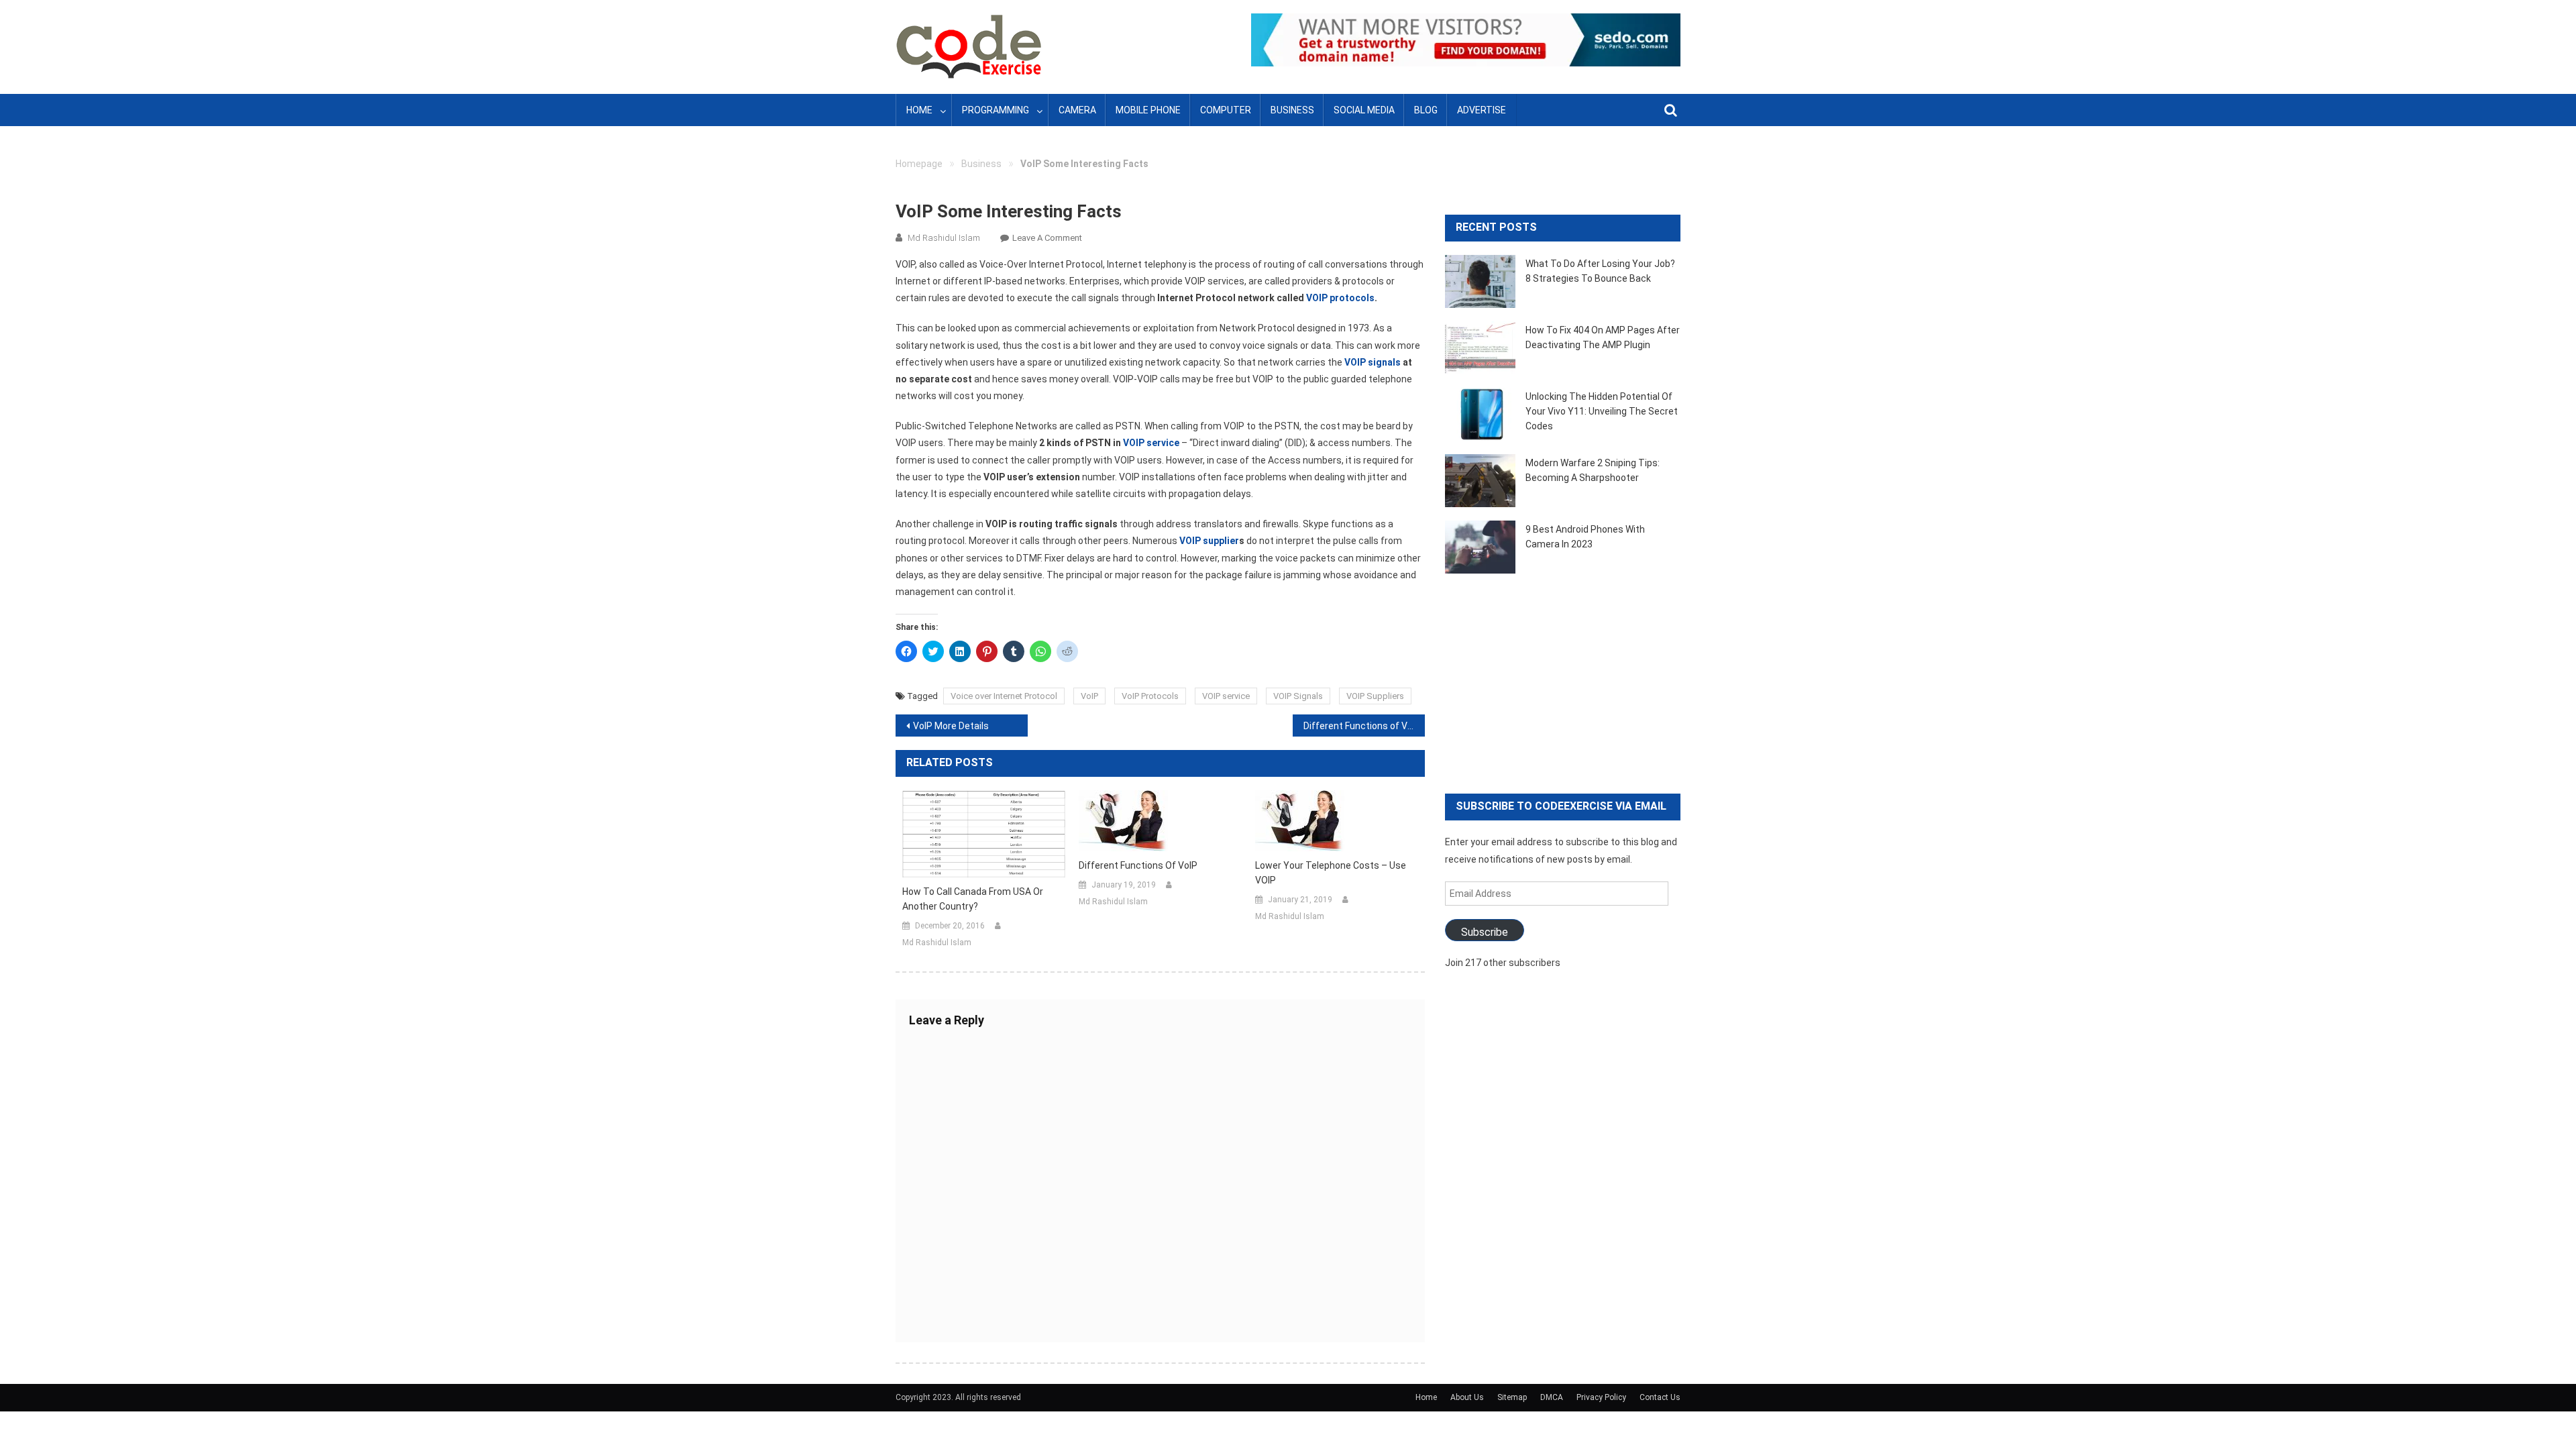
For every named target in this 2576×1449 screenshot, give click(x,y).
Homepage (919, 164)
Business (1292, 110)
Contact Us (1660, 1397)
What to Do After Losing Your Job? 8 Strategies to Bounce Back (1600, 271)
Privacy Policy (1601, 1397)
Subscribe (1485, 932)
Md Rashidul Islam (944, 238)
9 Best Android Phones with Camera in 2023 (1585, 537)
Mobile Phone (1148, 110)
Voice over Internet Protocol (1004, 696)
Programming (996, 110)
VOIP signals (1373, 362)
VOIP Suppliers (1375, 696)
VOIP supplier (1209, 541)
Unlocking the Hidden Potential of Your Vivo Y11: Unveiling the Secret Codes (1602, 411)
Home (919, 110)
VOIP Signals (1298, 696)
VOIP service (1151, 443)
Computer (1226, 110)
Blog (1426, 110)
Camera (1077, 110)
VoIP (1089, 696)
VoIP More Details (951, 726)
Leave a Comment (1047, 238)
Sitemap (1512, 1397)
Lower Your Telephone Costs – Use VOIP (1331, 873)
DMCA (1552, 1397)
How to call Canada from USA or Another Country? (973, 899)
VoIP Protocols (1150, 696)
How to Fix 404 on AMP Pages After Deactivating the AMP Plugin (1603, 337)
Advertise (1482, 110)
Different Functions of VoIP (1362, 726)
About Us (1467, 1397)
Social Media (1364, 110)
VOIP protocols (1340, 298)
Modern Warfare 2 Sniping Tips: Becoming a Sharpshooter (1593, 470)
